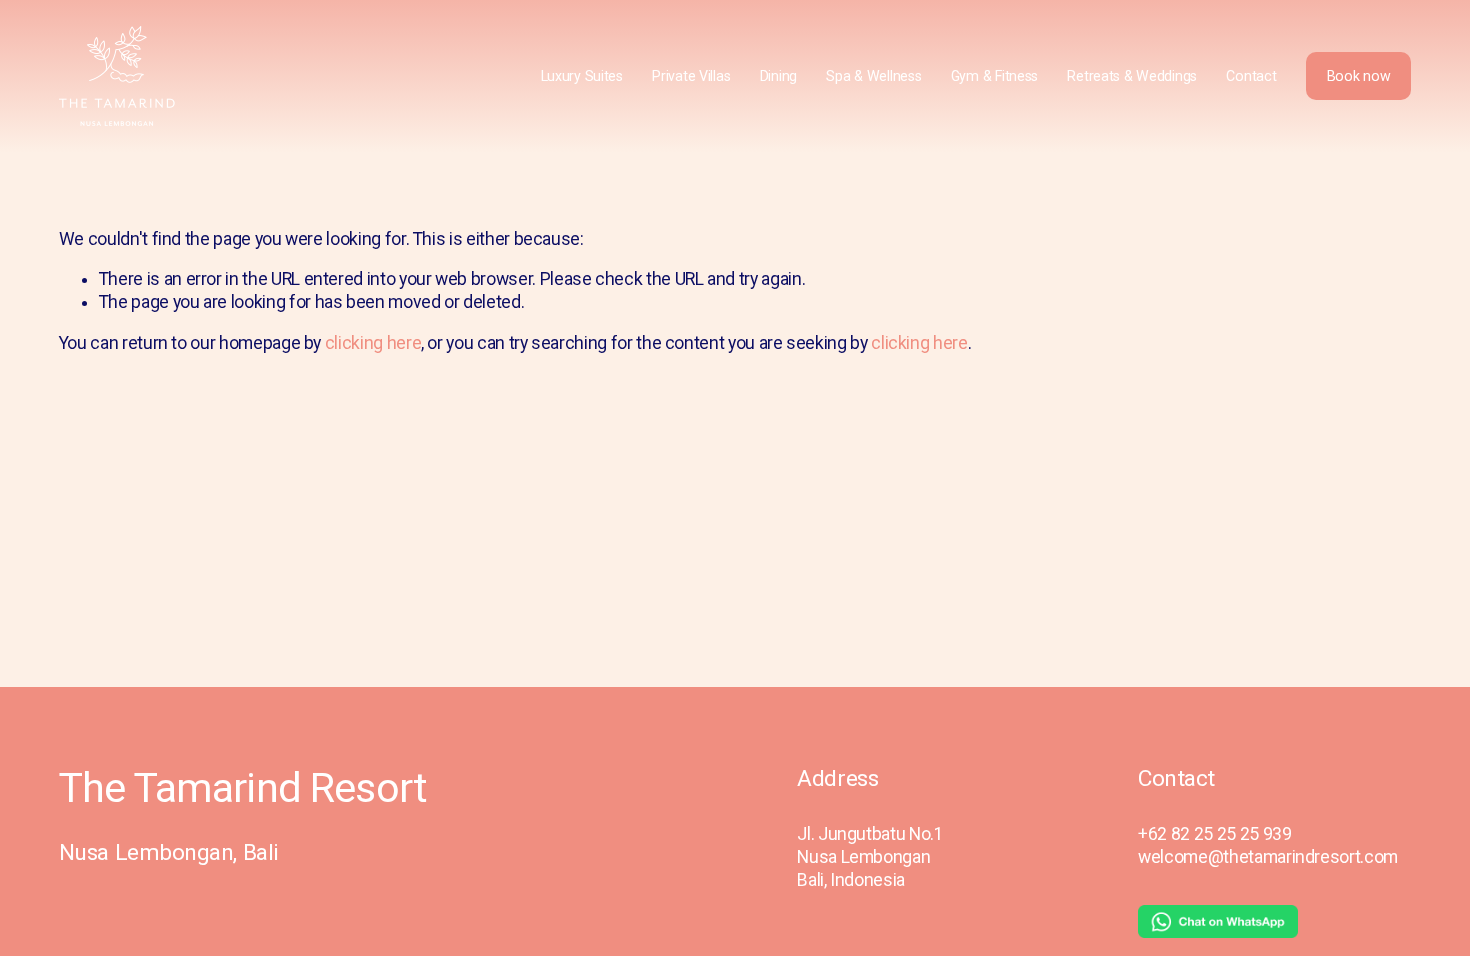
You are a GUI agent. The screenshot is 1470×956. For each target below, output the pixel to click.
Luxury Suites (582, 76)
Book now (1359, 76)
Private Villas (691, 76)
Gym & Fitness (994, 76)
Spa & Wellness (873, 76)
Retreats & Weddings (1132, 76)
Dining (778, 76)
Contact (1251, 76)
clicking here (373, 343)
